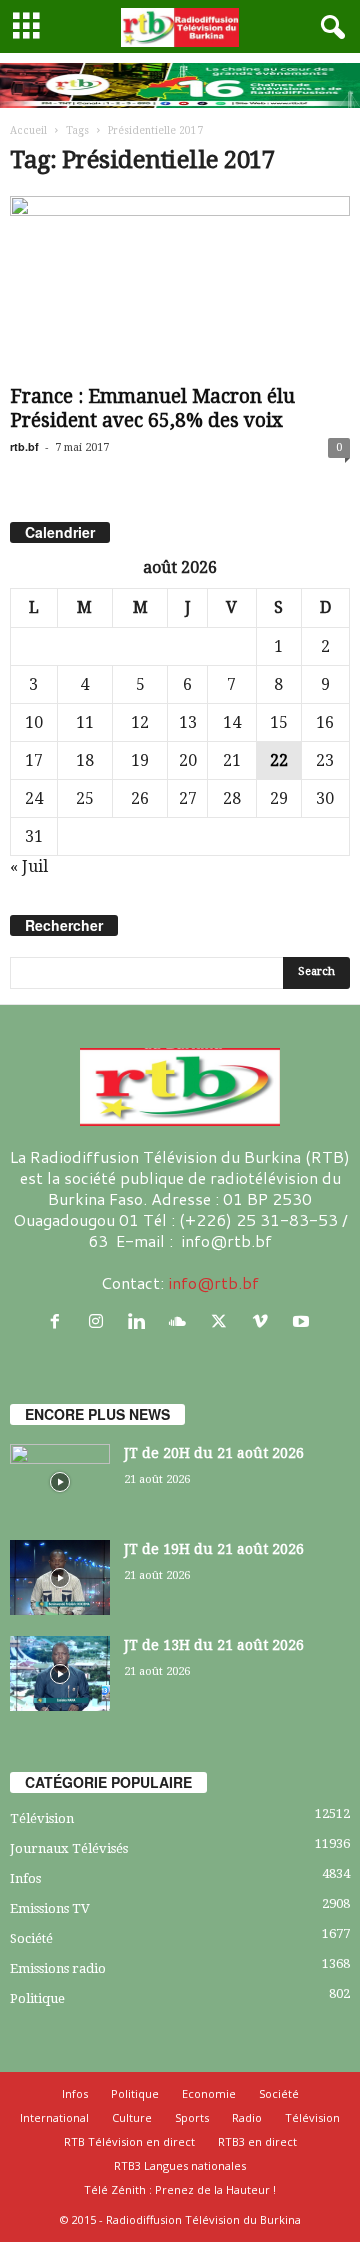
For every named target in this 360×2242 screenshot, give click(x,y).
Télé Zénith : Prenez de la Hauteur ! (180, 2189)
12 (140, 722)
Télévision (42, 1818)
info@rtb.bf (213, 1282)
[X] (223, 1321)
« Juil (29, 866)
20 (188, 760)
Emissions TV (50, 1908)
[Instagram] (100, 1321)
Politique (37, 1998)
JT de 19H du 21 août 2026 (214, 1549)
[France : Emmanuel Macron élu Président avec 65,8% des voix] (180, 286)
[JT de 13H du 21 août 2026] (60, 1673)
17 (34, 760)
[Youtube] (303, 1321)
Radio (247, 2117)
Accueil (28, 130)
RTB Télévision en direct (129, 2141)
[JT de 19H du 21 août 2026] (60, 1577)
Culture (132, 2117)
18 (85, 760)
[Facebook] (59, 1321)
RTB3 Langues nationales (180, 2165)
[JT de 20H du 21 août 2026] (60, 1481)
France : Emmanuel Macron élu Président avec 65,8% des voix (152, 408)
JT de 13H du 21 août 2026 (214, 1645)
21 (232, 760)
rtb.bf (24, 446)
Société (31, 1938)
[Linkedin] (141, 1321)
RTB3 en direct (257, 2141)
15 (279, 722)
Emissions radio (58, 1968)
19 (140, 760)
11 (85, 722)
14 (232, 722)
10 (34, 722)
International (54, 2117)
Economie (209, 2093)
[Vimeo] (264, 1321)
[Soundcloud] (182, 1321)
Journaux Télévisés (69, 1848)
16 (325, 722)
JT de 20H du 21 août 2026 (214, 1453)
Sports (192, 2117)
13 (188, 722)
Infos (25, 1878)
